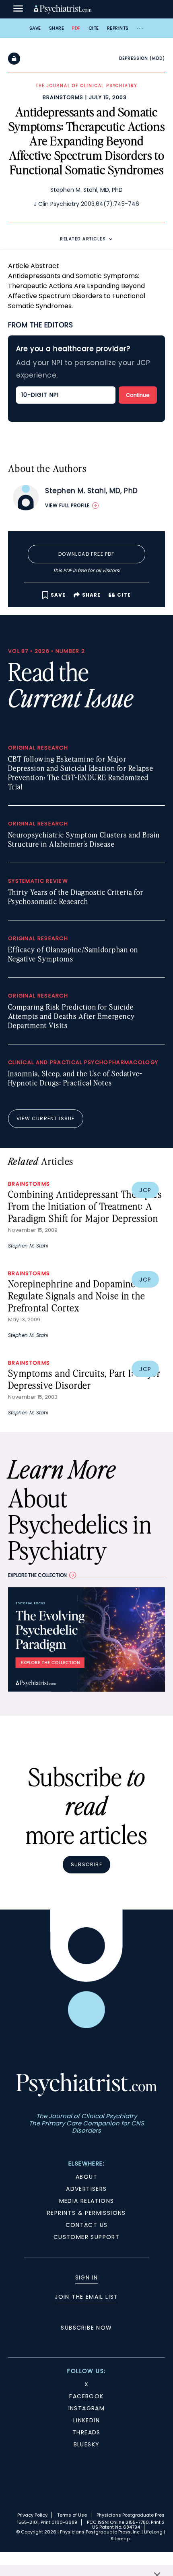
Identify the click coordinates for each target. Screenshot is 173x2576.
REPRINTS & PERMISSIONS (86, 2213)
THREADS (86, 2432)
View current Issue (46, 1118)
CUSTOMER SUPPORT (86, 2237)
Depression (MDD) (142, 58)
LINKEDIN (86, 2420)
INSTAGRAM (87, 2408)
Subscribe (86, 1864)
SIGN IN (87, 2277)
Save (35, 28)
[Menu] (18, 9)
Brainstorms (63, 97)
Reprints (118, 28)
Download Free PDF (86, 554)
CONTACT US (87, 2225)
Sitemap (120, 2539)
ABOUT (86, 2177)
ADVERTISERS (86, 2189)
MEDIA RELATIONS (87, 2201)
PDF (76, 28)
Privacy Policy (32, 2515)
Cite (94, 28)
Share (57, 28)
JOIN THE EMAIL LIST (86, 2297)
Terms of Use (72, 2515)
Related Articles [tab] (83, 239)
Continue (138, 395)
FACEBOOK (86, 2396)
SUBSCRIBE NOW (86, 2328)
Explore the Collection (37, 1575)
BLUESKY (87, 2444)
